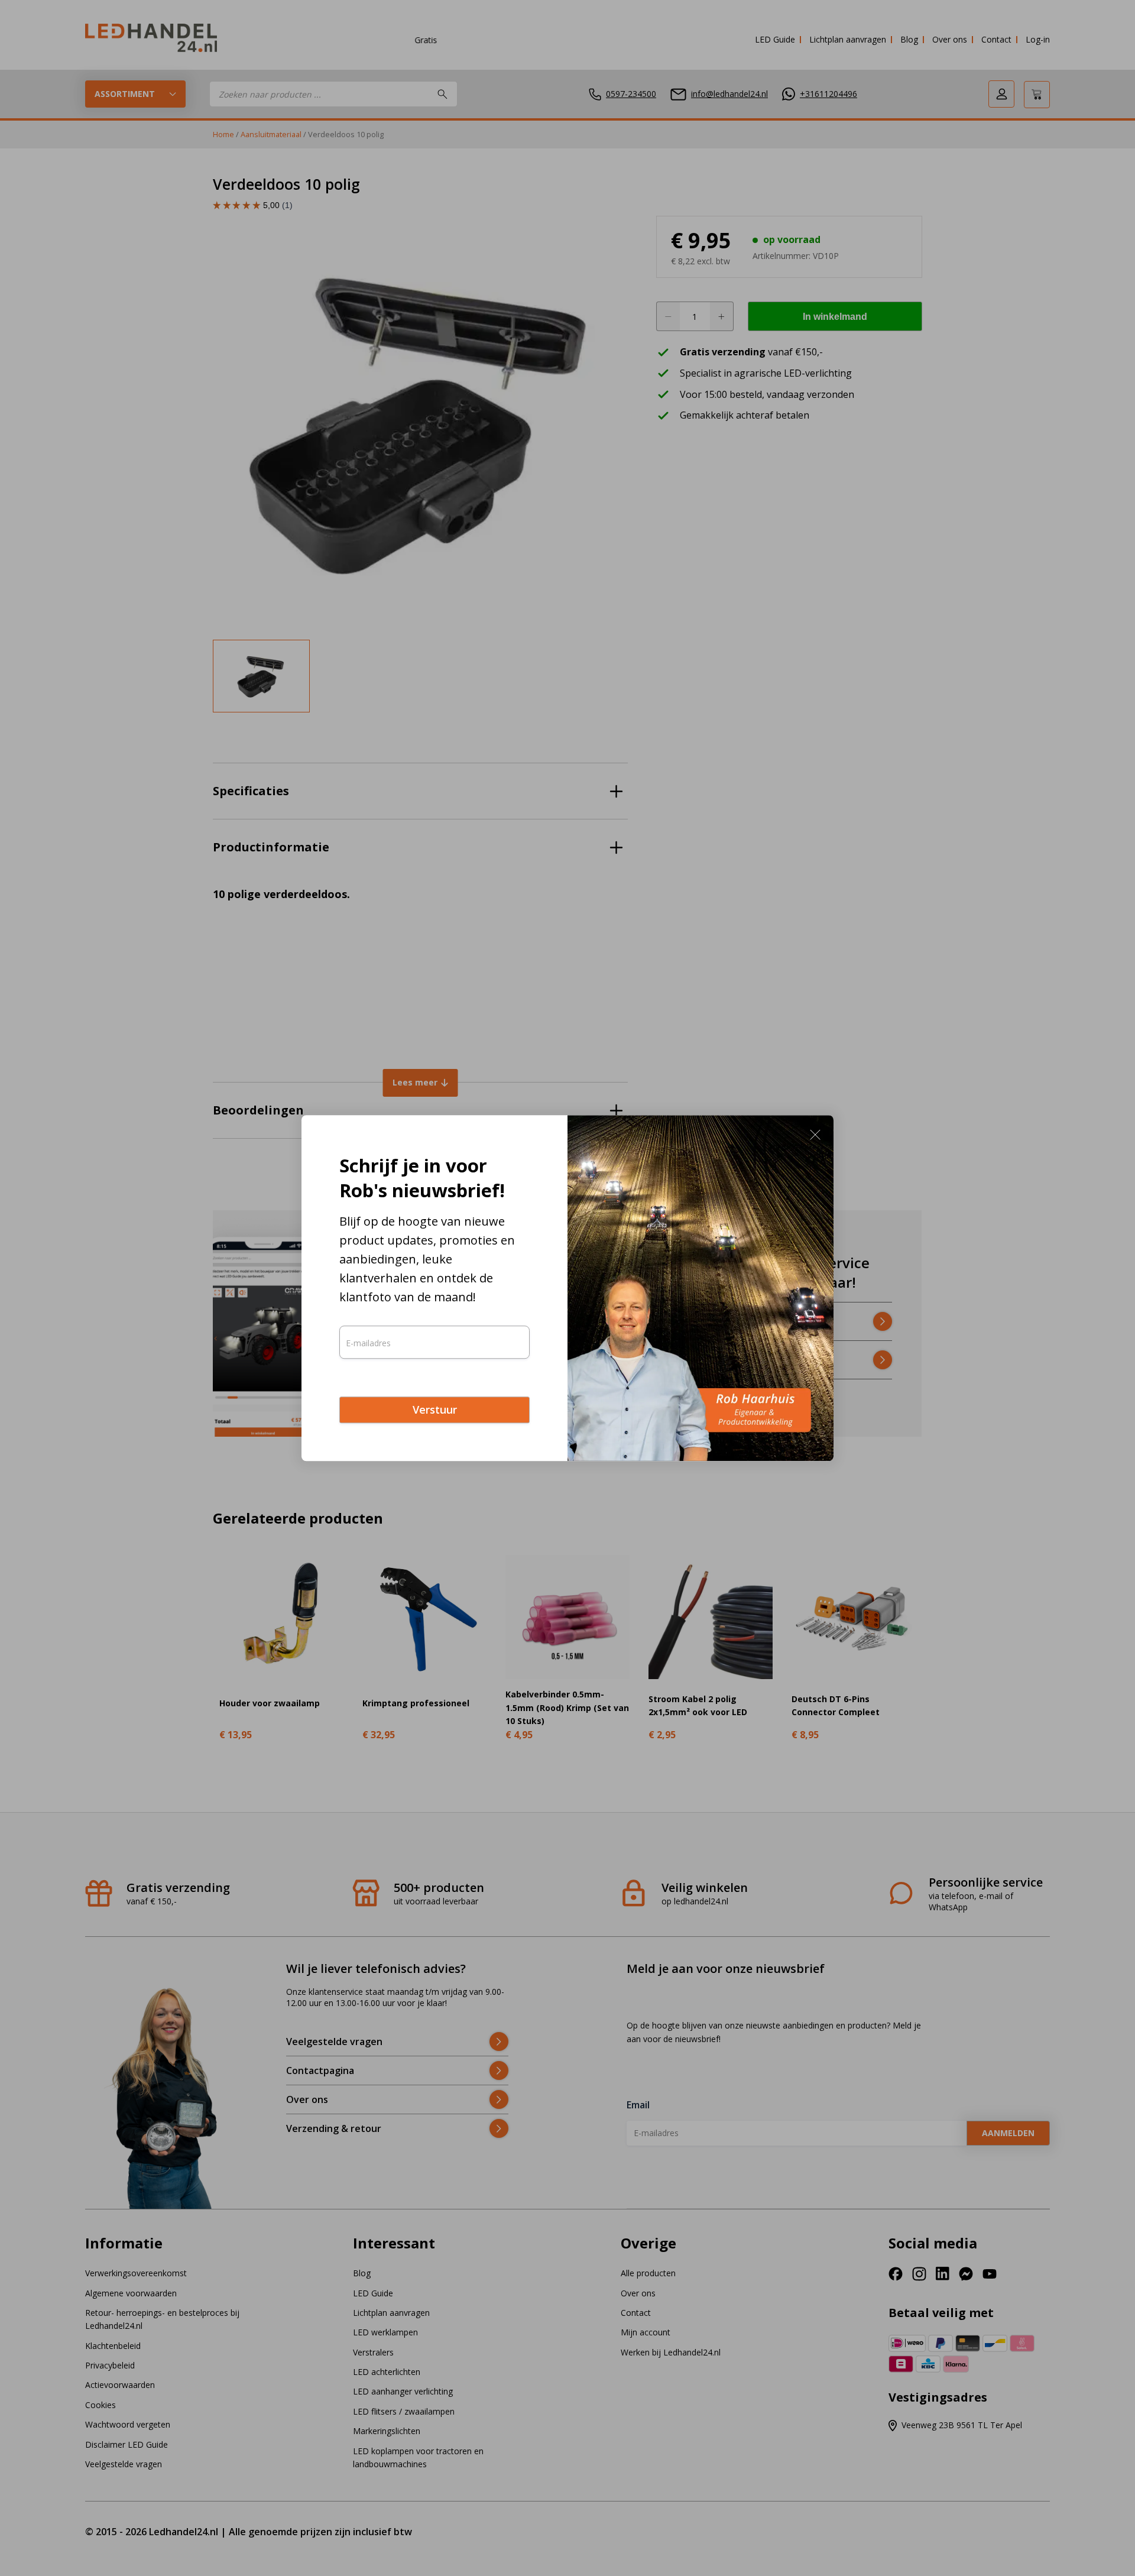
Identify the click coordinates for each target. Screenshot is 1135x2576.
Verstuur (435, 1410)
